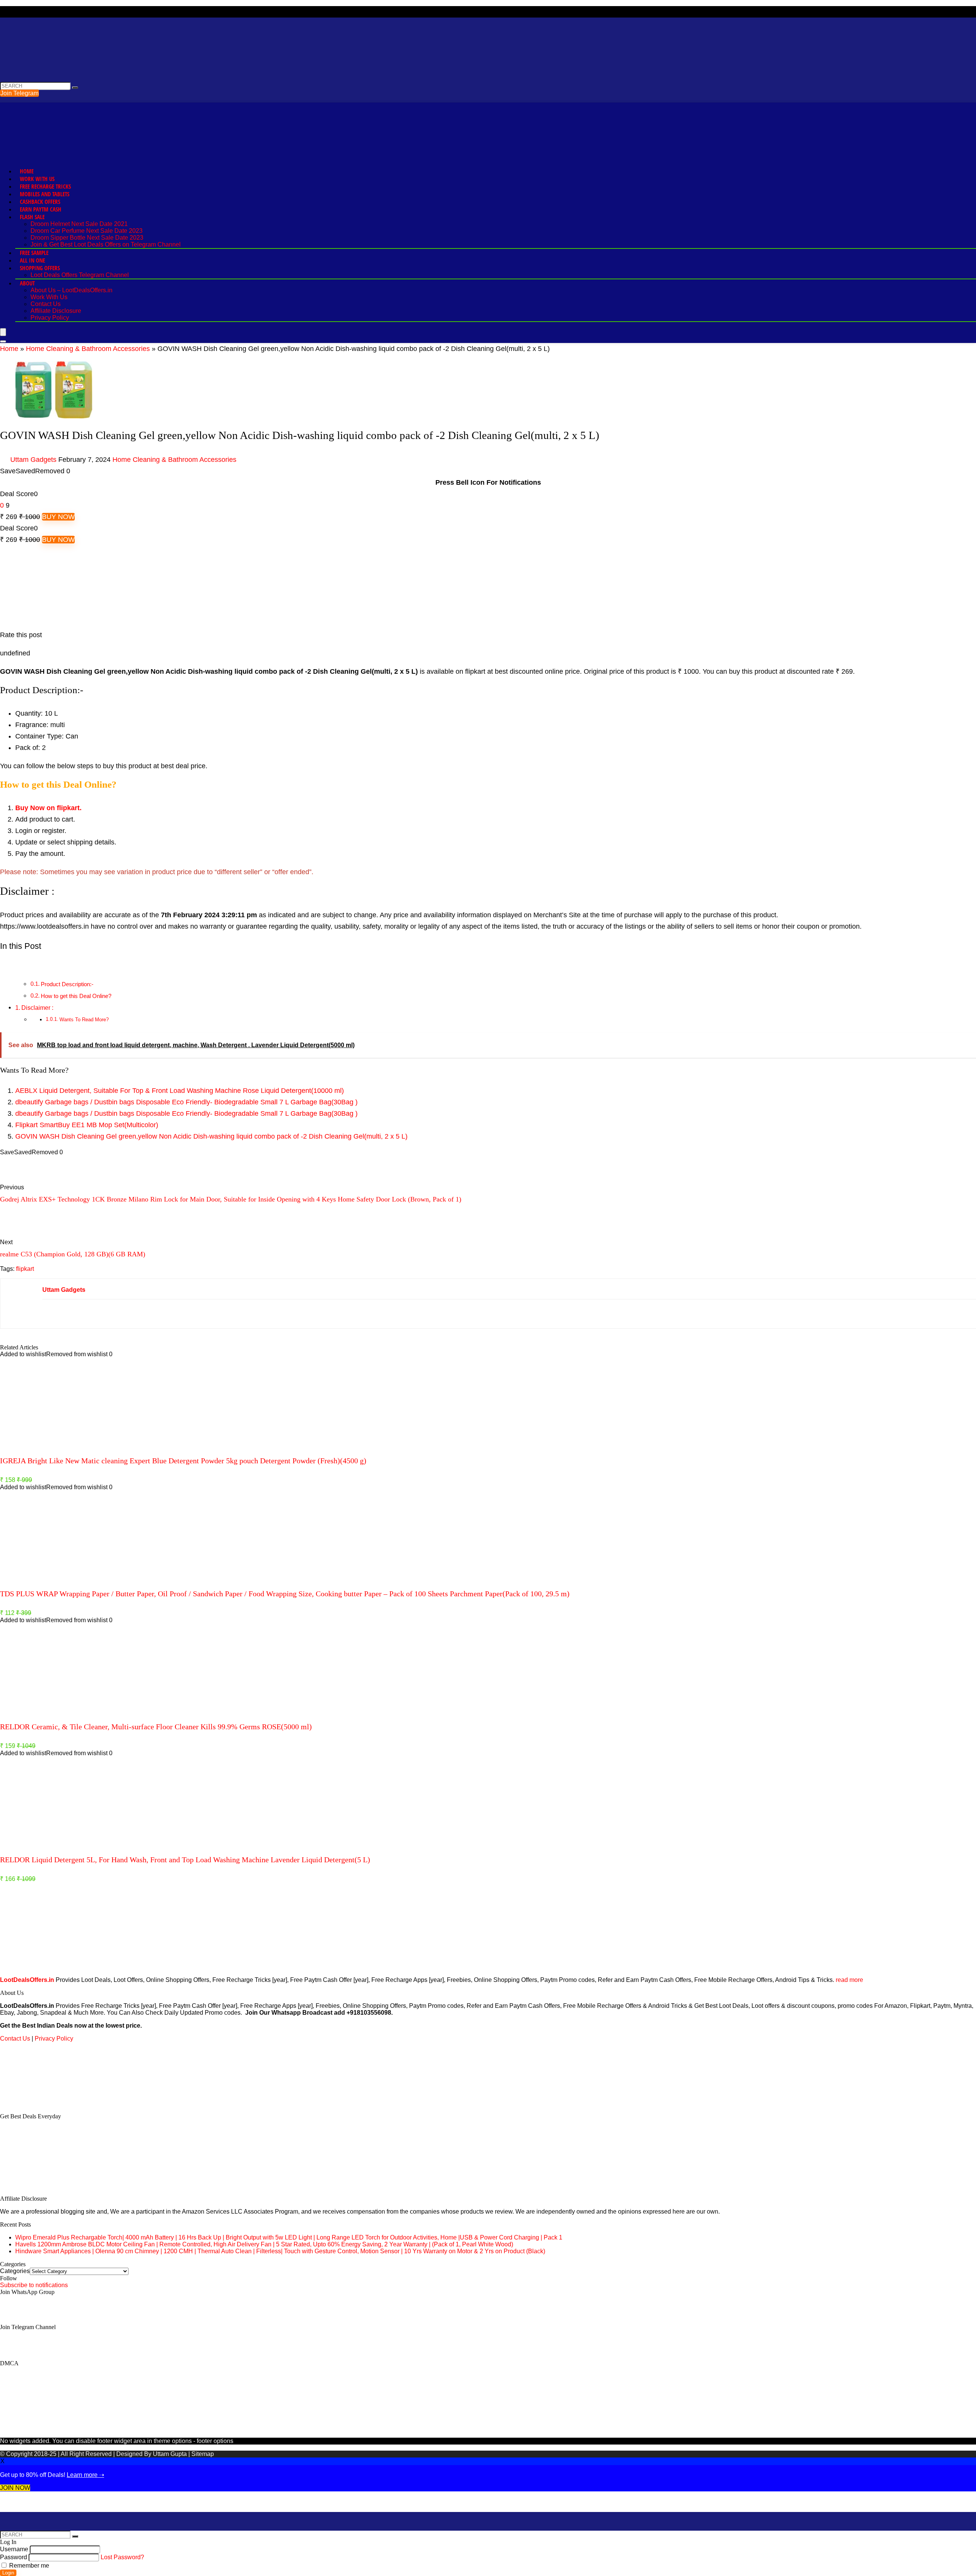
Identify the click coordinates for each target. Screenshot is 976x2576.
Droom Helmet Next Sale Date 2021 (79, 224)
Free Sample (34, 253)
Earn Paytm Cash (41, 209)
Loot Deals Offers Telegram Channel (80, 275)
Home (27, 171)
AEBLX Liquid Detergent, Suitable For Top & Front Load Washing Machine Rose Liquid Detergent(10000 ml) (180, 1091)
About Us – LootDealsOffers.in (71, 290)
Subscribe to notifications (34, 2285)
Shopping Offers (40, 268)
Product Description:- (67, 984)
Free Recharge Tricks (45, 186)
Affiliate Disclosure (56, 311)
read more (849, 1980)
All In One (32, 260)
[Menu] (3, 332)
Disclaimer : (37, 1008)
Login (8, 2573)
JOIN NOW (15, 2488)
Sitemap (203, 2454)
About (27, 283)
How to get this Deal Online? (76, 996)
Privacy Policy (50, 318)
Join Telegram (19, 93)
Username (14, 2549)
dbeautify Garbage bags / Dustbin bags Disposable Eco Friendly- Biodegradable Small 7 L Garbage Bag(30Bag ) (186, 1102)
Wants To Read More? (84, 1020)
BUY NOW (58, 517)
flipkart (25, 1269)
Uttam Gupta (171, 2454)
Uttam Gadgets (33, 460)
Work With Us (37, 179)
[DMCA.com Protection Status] (57, 2103)
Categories (15, 2271)
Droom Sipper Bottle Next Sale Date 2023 (87, 238)
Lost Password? (122, 2557)
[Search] (3, 341)
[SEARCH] (75, 88)
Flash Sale (32, 217)
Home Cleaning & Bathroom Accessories (88, 349)
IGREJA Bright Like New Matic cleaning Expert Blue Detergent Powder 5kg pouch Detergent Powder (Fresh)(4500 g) (183, 1461)
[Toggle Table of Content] (6, 966)
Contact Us (46, 304)
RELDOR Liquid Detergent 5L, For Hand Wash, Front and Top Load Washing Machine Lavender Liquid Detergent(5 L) (185, 1860)
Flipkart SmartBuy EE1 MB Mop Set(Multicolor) (87, 1125)
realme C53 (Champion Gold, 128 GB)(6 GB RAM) (73, 1254)
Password (14, 2557)
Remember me (28, 2566)
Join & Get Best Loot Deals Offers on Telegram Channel (106, 244)
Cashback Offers (40, 202)
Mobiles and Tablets (45, 194)
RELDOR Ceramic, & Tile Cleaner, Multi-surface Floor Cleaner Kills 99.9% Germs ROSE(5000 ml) (156, 1727)
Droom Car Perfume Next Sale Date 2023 (87, 231)
